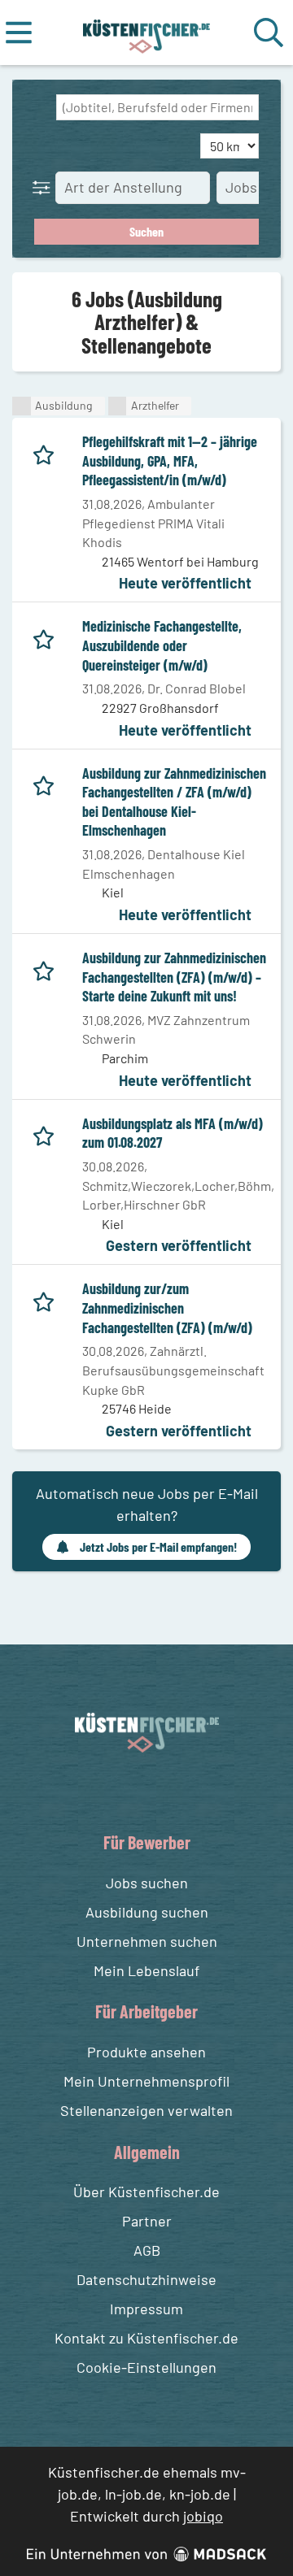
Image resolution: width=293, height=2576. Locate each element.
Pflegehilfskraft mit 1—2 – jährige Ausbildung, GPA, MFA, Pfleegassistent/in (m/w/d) (170, 460)
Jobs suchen (147, 1883)
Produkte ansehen (146, 2052)
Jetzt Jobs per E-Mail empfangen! (158, 1546)
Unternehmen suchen (147, 1941)
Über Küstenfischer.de (146, 2192)
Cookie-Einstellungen (146, 2367)
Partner (147, 2221)
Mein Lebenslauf (146, 1970)
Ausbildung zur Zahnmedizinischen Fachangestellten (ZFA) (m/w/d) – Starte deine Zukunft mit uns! (174, 977)
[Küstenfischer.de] (147, 33)
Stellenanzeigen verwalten (146, 2110)
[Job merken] (48, 452)
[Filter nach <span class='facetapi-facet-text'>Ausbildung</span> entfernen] (22, 406)
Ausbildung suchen (147, 1912)
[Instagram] (164, 1790)
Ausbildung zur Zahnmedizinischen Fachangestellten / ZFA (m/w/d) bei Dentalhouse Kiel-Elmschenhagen (174, 802)
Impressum (146, 2309)
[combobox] (157, 107)
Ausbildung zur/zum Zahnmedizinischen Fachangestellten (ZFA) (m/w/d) (167, 1308)
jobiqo (203, 2516)
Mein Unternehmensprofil (146, 2081)
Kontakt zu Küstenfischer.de (146, 2338)
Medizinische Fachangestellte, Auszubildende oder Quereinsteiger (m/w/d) (162, 645)
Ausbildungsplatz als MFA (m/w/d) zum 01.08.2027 (173, 1133)
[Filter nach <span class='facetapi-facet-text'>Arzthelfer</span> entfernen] (118, 406)
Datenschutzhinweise (146, 2279)
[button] (45, 187)
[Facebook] (134, 1790)
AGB (147, 2250)
